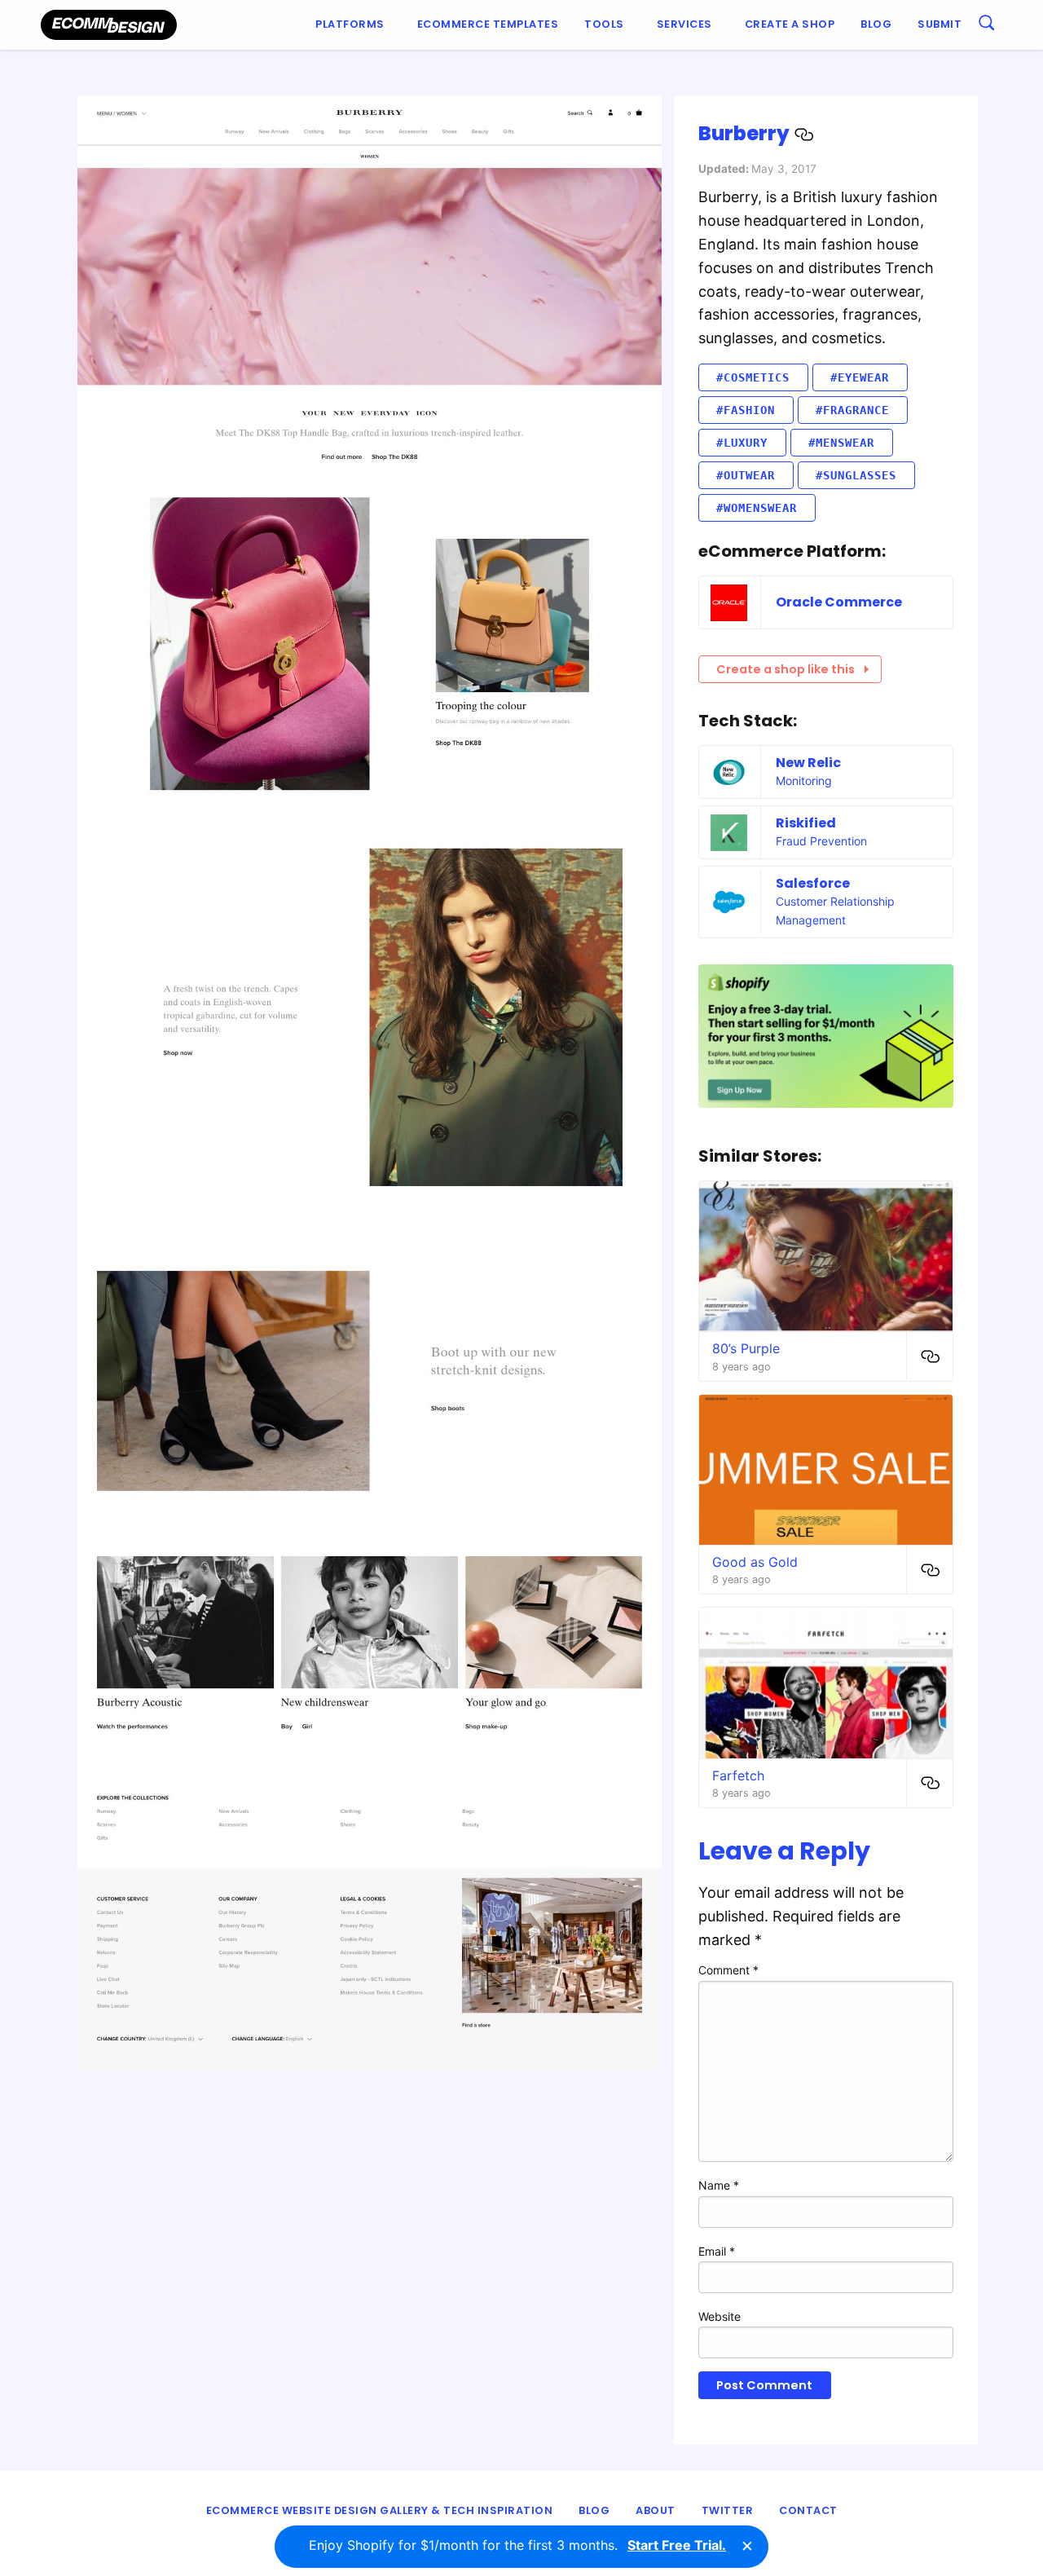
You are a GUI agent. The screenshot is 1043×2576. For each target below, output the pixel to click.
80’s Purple (746, 1348)
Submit (940, 24)
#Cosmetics (753, 377)
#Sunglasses (856, 475)
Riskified (806, 823)
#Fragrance (852, 410)
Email (717, 2251)
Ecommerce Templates (488, 24)
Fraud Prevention (821, 841)
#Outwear (746, 475)
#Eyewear (860, 377)
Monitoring (804, 781)
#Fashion (746, 410)
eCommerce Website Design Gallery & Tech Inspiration (380, 2510)
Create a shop (790, 24)
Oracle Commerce (839, 602)
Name (719, 2185)
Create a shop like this (786, 669)
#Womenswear (757, 508)
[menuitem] (353, 25)
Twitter (728, 2510)
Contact (808, 2510)
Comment (728, 1970)
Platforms (350, 24)
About (656, 2510)
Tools (604, 24)
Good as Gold (755, 1562)
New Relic (808, 763)
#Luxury (742, 443)
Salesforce (813, 883)
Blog (876, 24)
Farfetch (738, 1775)
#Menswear (841, 443)
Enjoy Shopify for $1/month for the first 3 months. (517, 2545)
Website (720, 2316)
